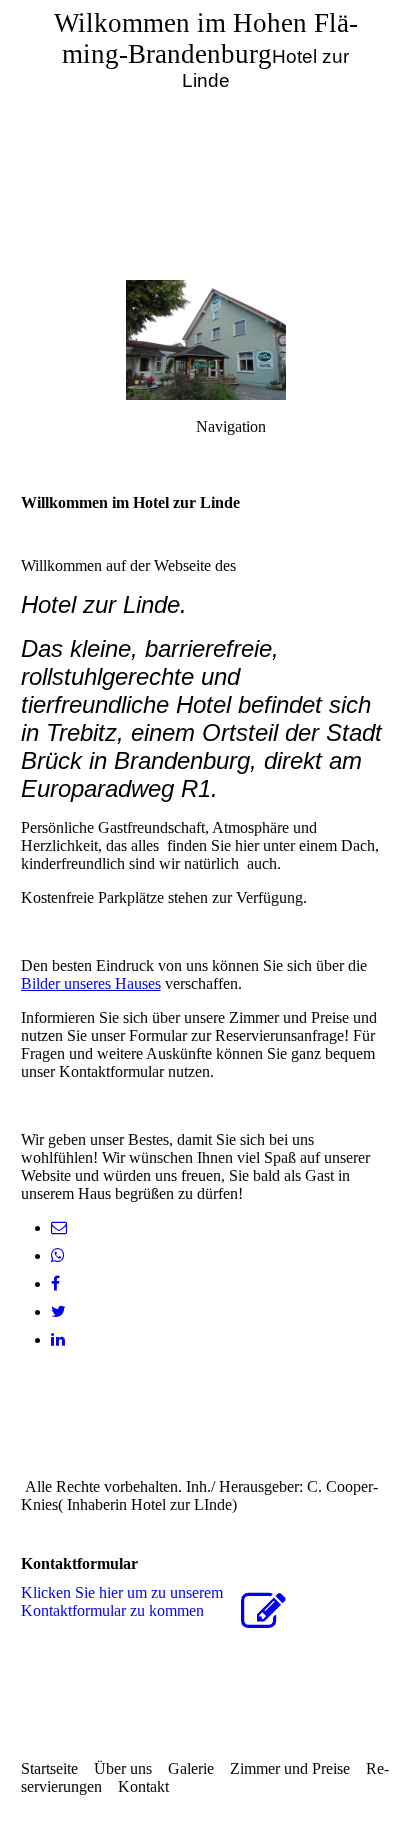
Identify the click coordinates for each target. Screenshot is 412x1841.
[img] (206, 140)
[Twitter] (58, 1311)
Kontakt (143, 1786)
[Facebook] (55, 1283)
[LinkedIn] (58, 1339)
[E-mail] (59, 1227)
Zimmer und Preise (290, 1768)
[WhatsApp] (58, 1255)
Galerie (191, 1768)
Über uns (123, 1768)
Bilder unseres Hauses (91, 983)
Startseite (49, 1768)
